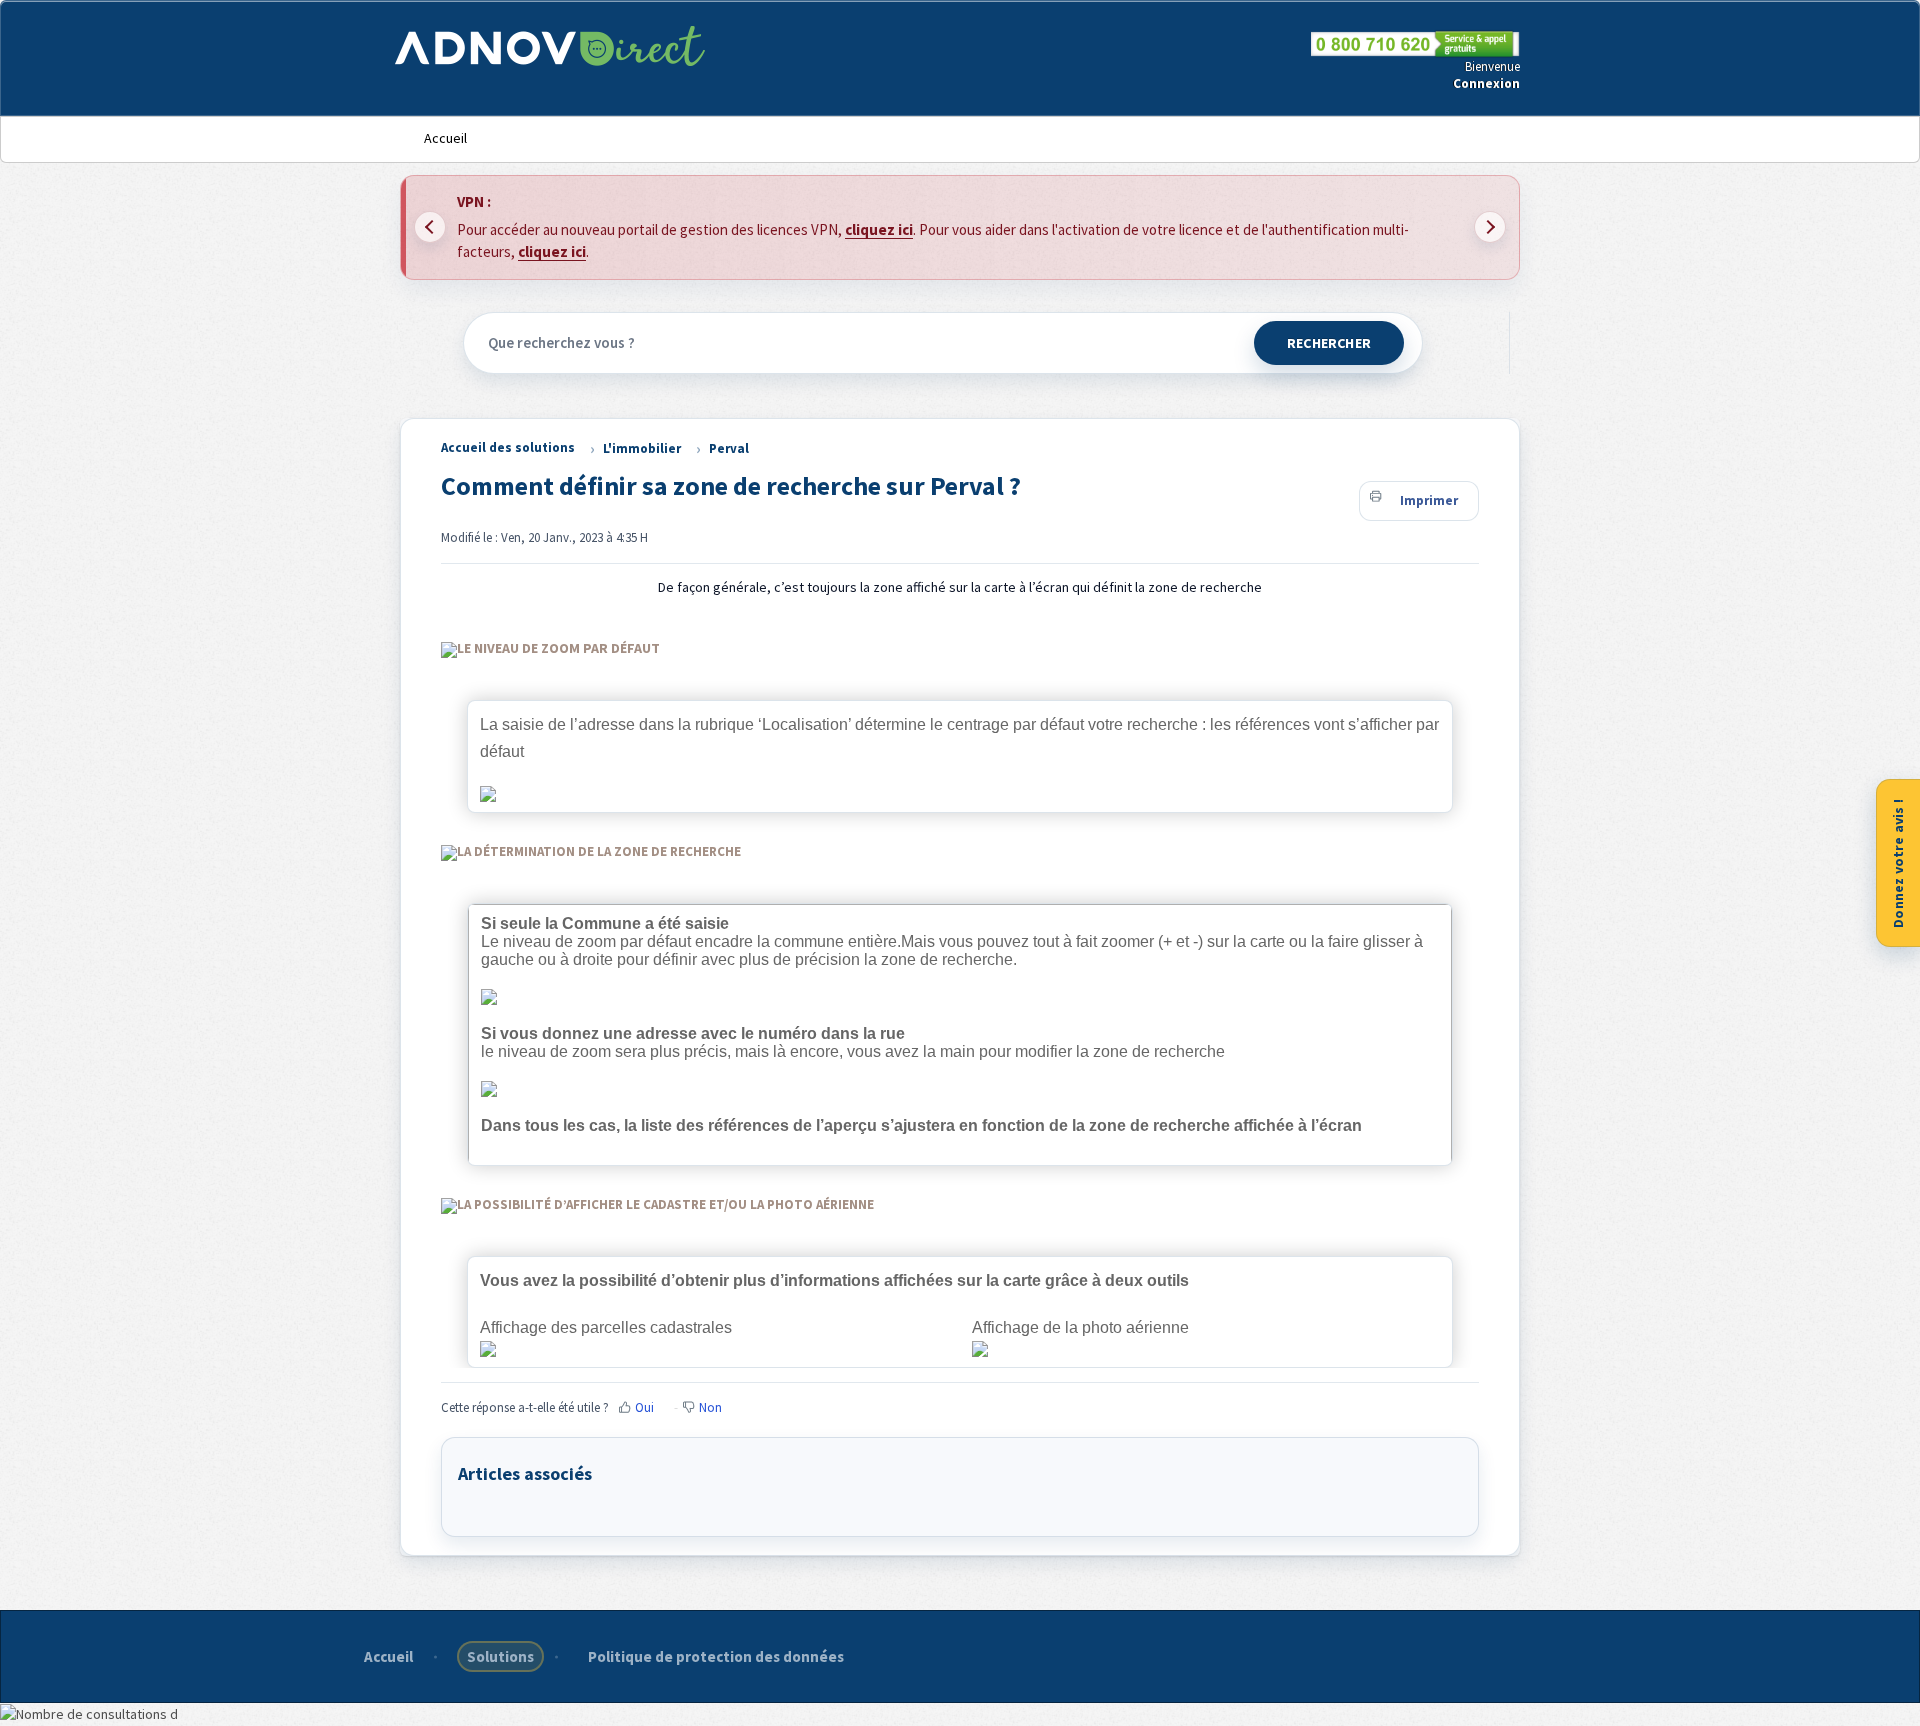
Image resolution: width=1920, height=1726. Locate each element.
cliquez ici (879, 229)
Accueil (445, 138)
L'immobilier (642, 448)
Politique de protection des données (716, 1656)
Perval (729, 448)
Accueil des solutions (508, 447)
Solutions (500, 1656)
